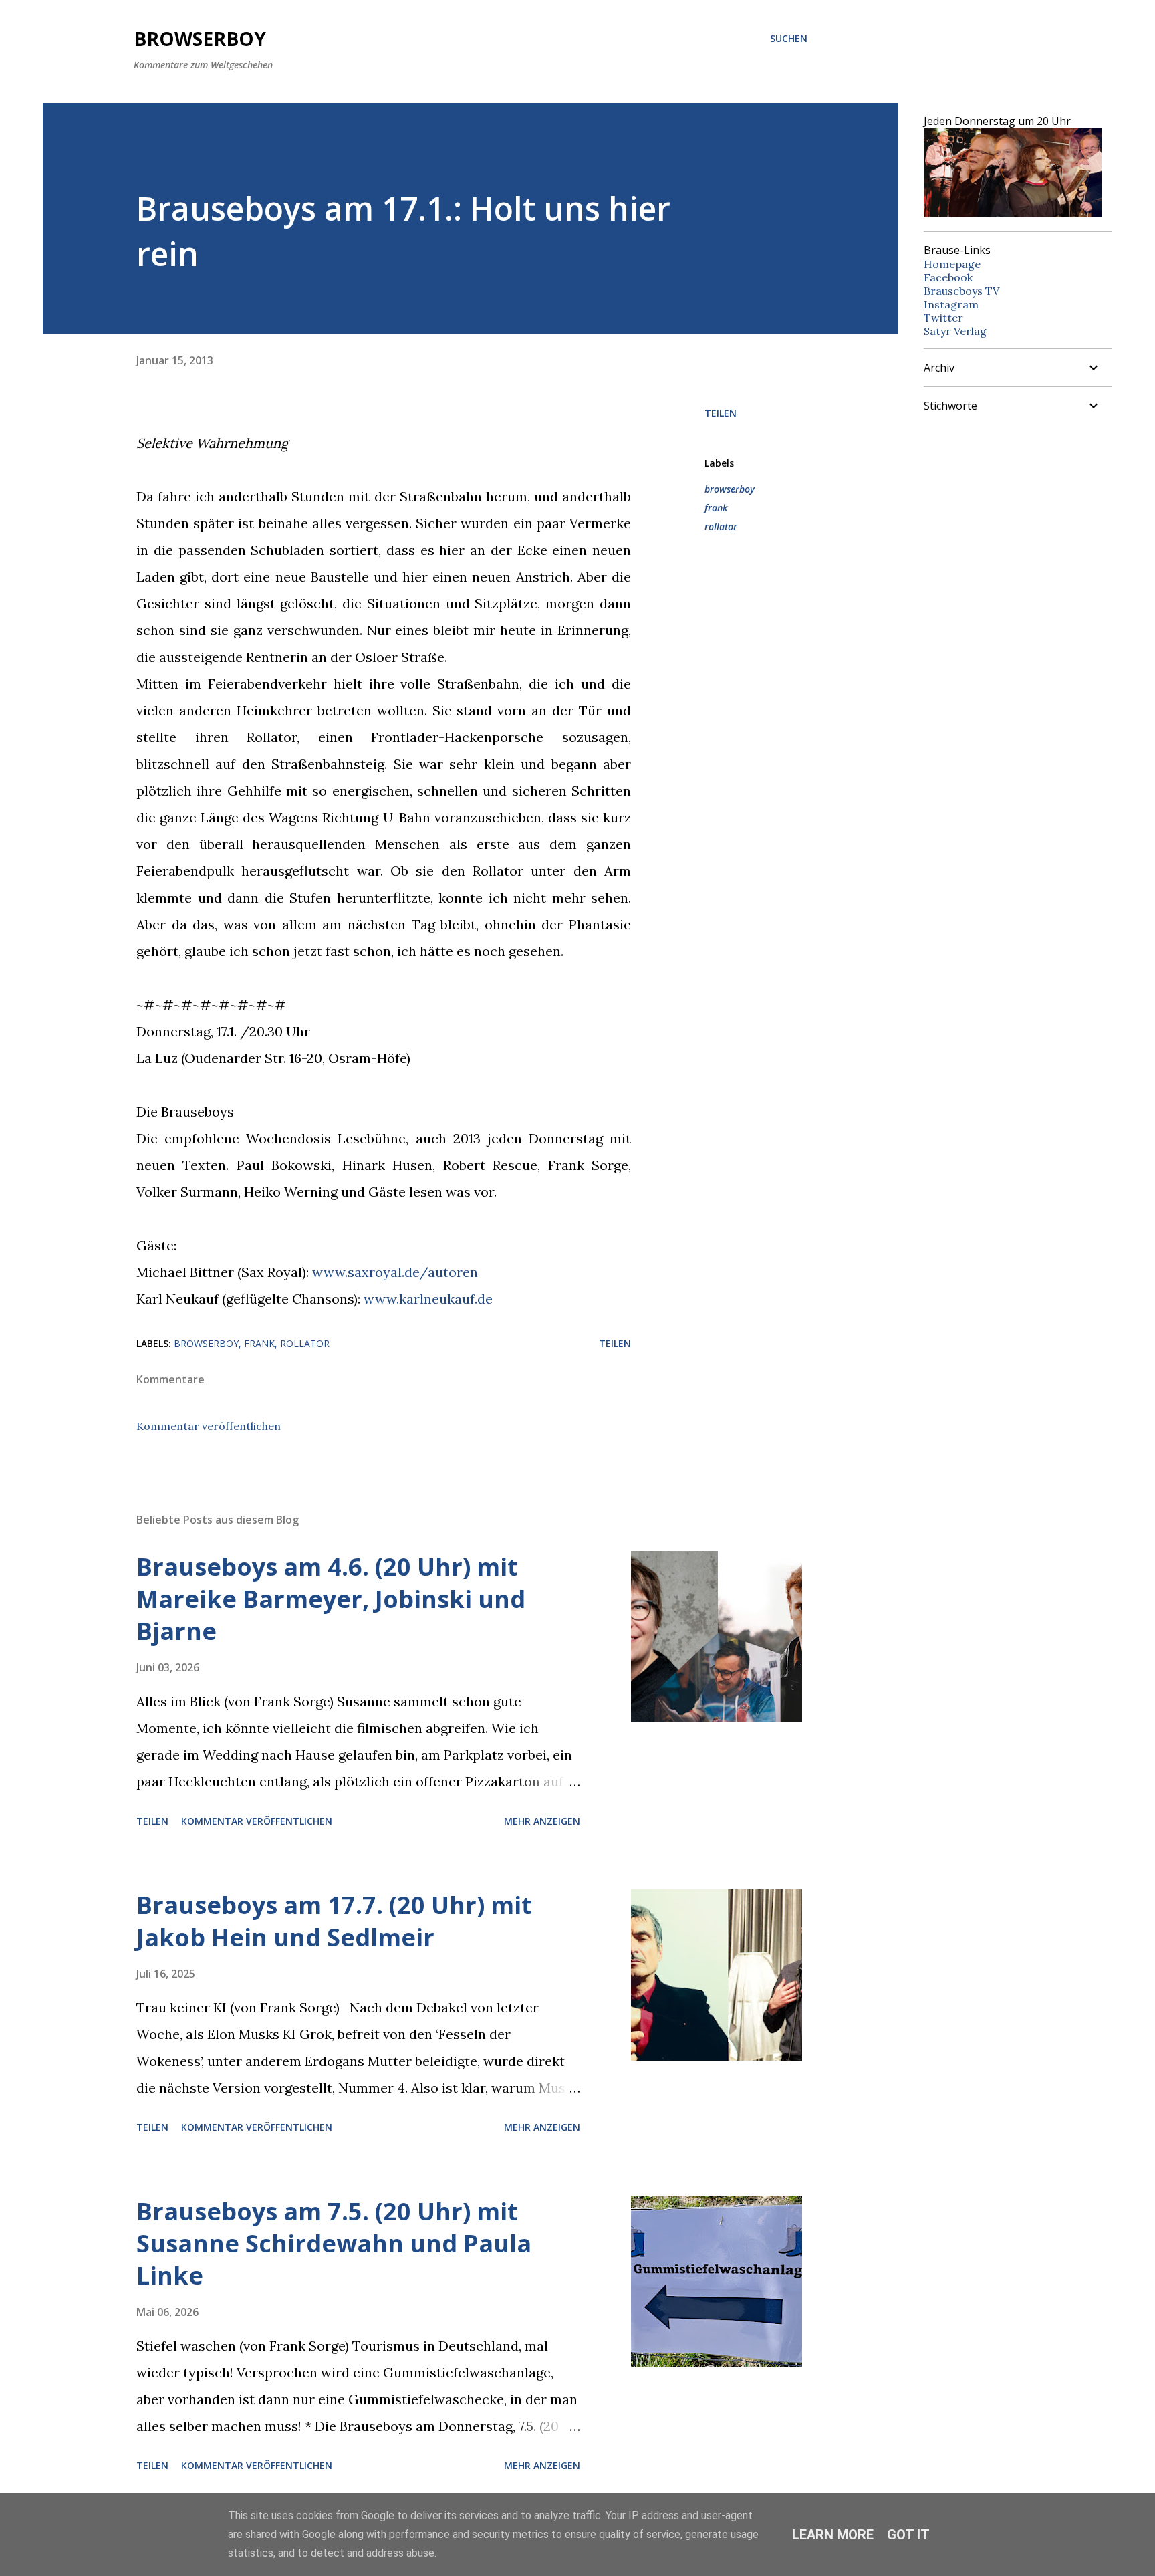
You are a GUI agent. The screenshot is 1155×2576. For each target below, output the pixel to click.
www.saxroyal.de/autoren (395, 1272)
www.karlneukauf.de (428, 1299)
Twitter (943, 318)
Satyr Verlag (955, 331)
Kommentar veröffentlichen (209, 1426)
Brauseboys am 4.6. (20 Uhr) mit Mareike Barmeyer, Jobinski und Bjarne (331, 1599)
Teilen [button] (721, 413)
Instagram (951, 304)
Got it (908, 2535)
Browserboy (200, 39)
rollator (721, 526)
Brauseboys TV (961, 291)
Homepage (952, 264)
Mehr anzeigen (542, 1821)
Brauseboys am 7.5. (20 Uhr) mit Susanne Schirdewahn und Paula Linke (334, 2243)
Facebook (948, 277)
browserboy (730, 489)
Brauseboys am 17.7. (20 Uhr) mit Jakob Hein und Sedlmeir (334, 1921)
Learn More (833, 2535)
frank (716, 508)
